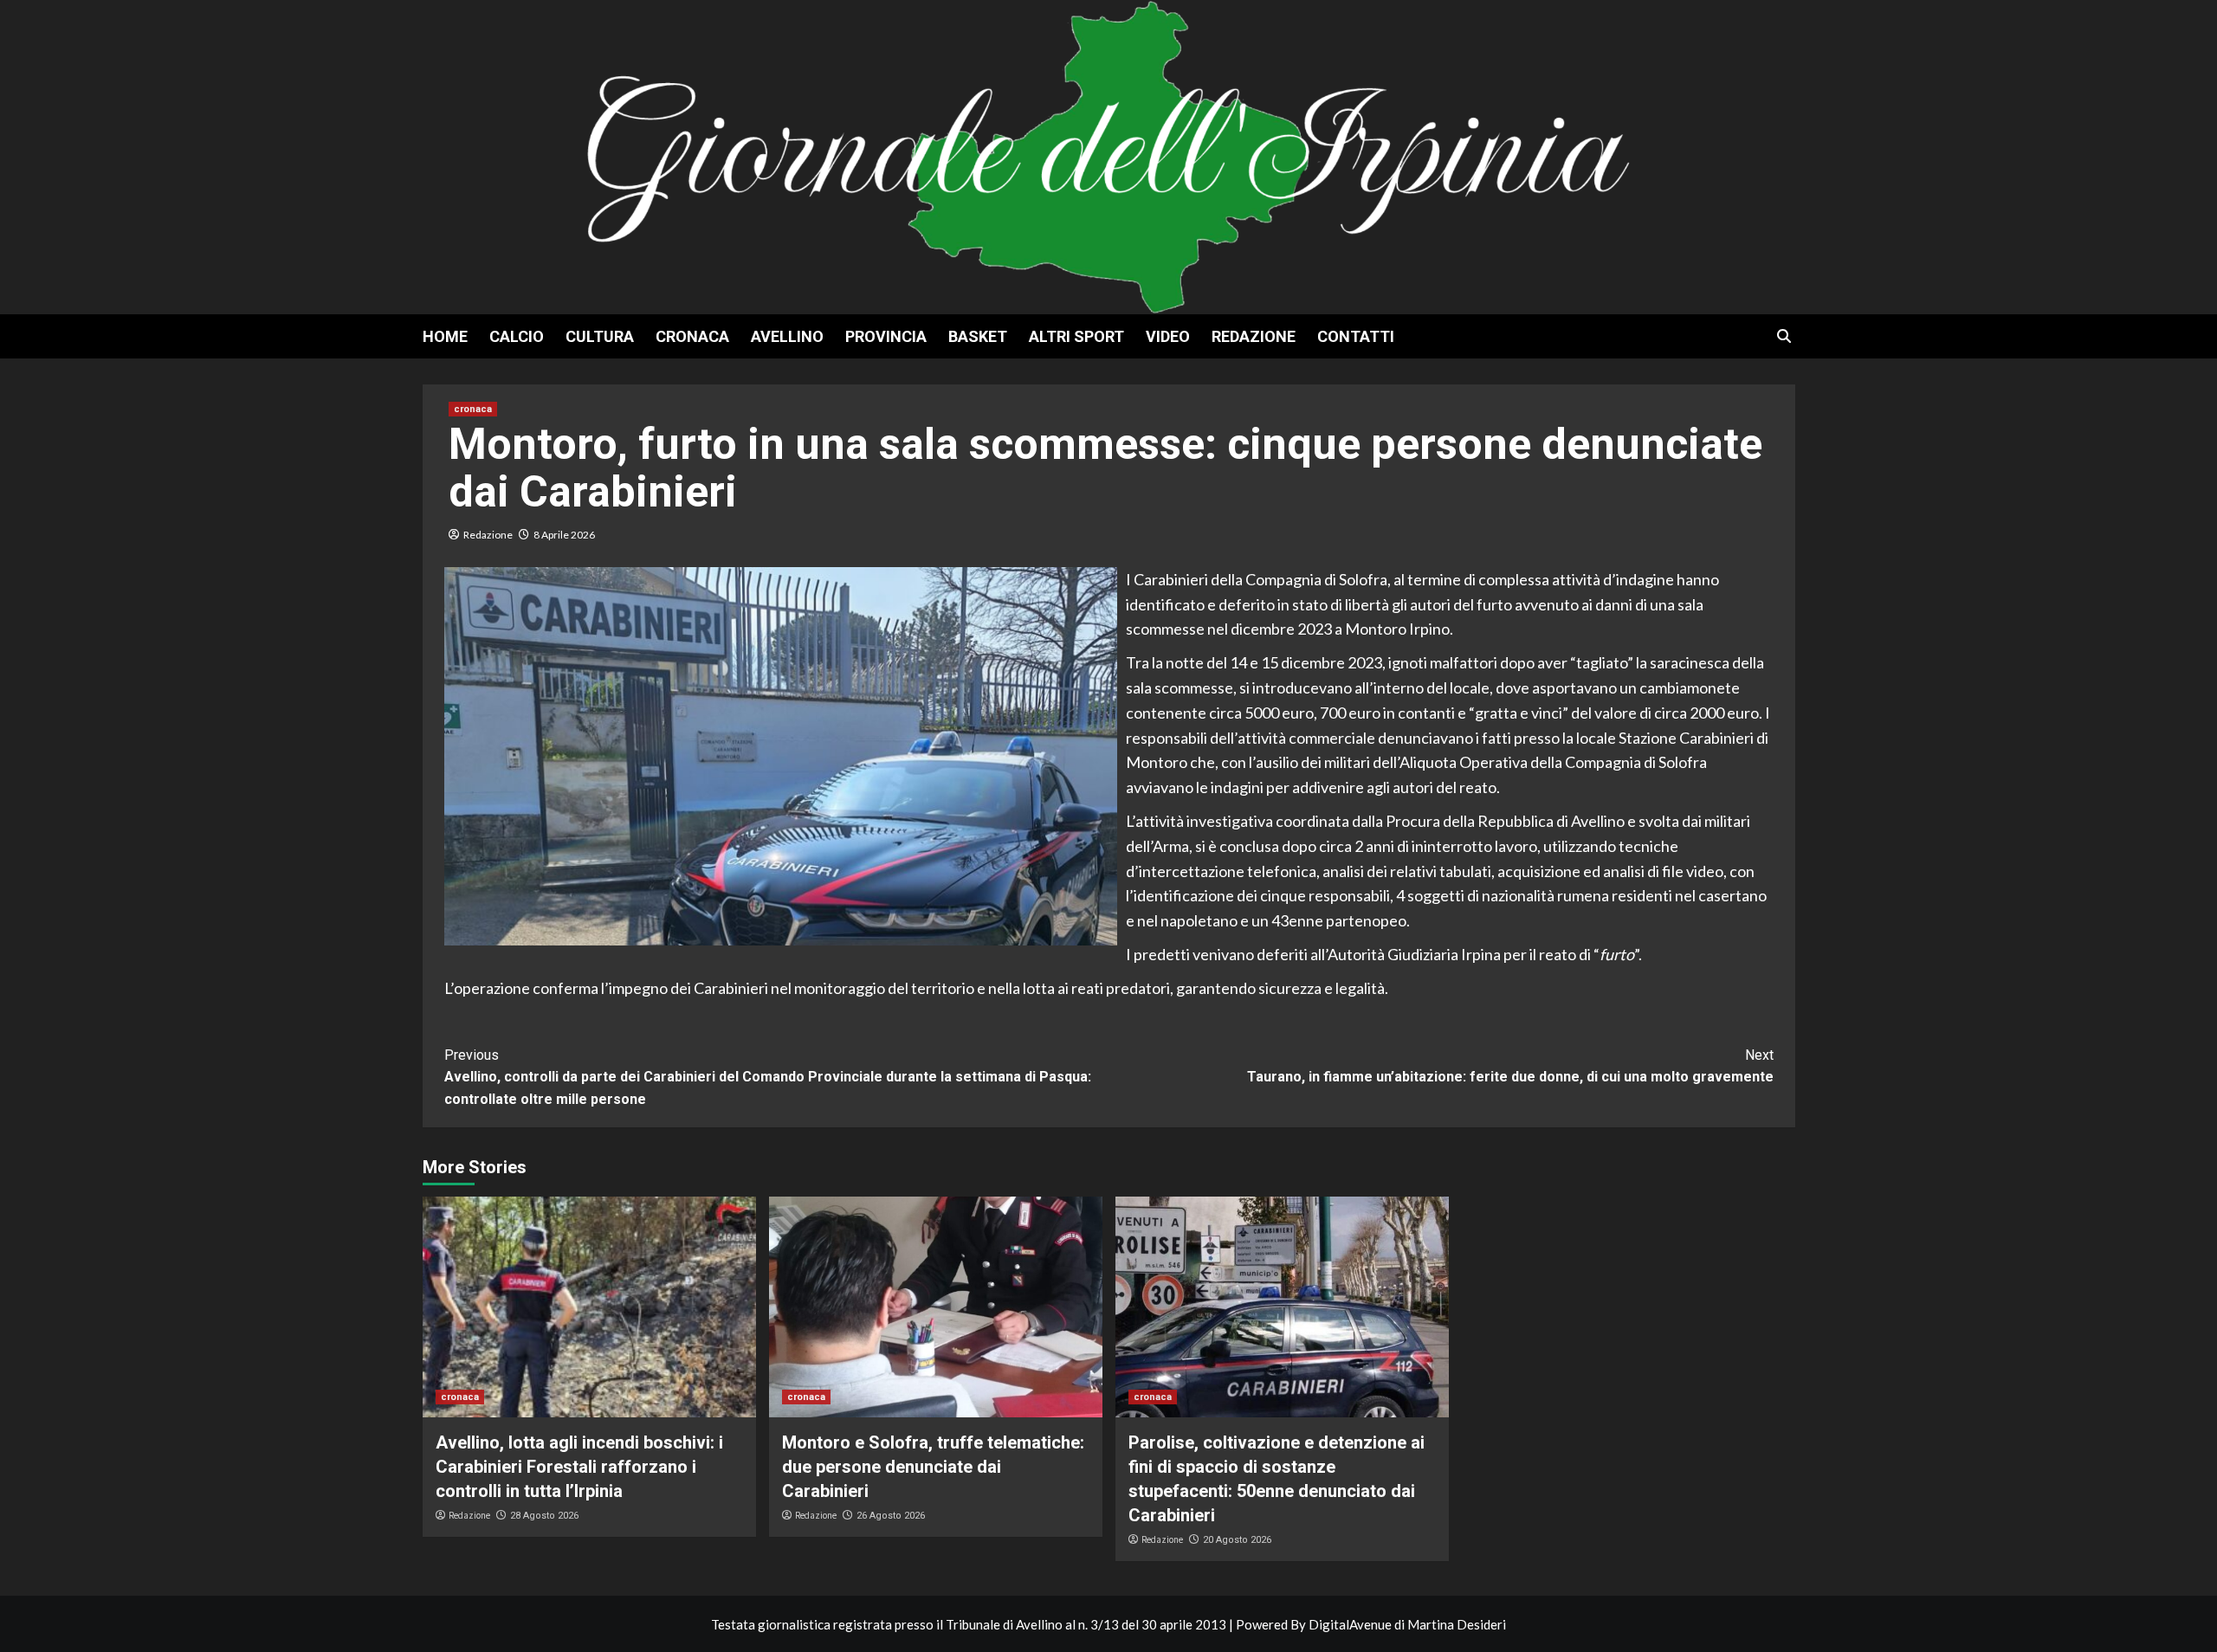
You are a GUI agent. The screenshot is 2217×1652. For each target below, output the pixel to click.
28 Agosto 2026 (544, 1516)
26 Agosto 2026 (891, 1516)
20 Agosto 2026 (1237, 1540)
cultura (600, 336)
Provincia (886, 336)
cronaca (692, 336)
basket (978, 336)
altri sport (1076, 336)
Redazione (1254, 336)
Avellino (787, 336)
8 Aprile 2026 (564, 535)
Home (445, 336)
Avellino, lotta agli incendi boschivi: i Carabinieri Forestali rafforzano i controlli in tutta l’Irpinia (579, 1467)
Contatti (1356, 336)
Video (1168, 336)
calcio (517, 336)
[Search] (1784, 336)
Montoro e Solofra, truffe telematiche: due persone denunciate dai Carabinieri (933, 1467)
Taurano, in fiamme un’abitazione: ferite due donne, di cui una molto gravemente (1510, 1066)
